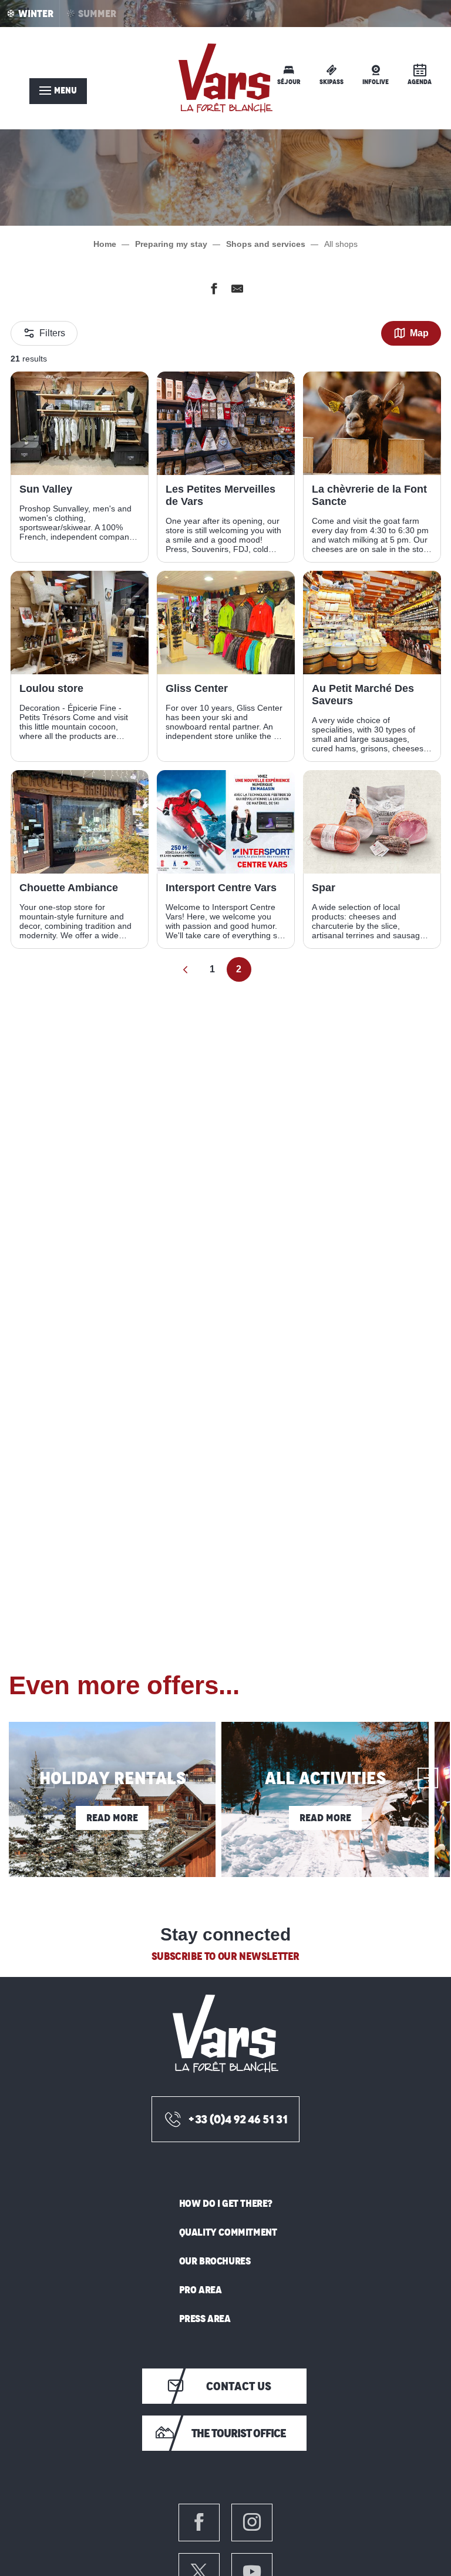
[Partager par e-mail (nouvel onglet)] (237, 291)
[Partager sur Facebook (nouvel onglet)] (214, 291)
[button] (34, 1768)
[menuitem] (225, 78)
